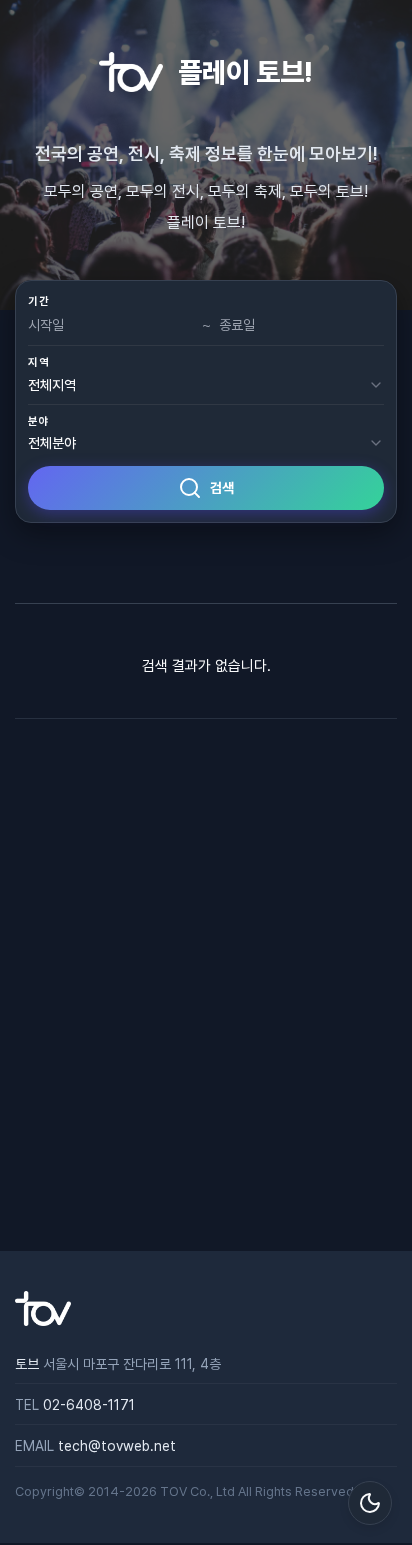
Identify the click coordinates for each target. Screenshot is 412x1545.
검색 (222, 488)
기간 (38, 301)
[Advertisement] (206, 985)
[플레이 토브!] (43, 1321)
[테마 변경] (370, 1503)
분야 (38, 421)
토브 (27, 1364)
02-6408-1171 (89, 1405)
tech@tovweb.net (117, 1446)
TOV (173, 1491)
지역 (38, 362)
